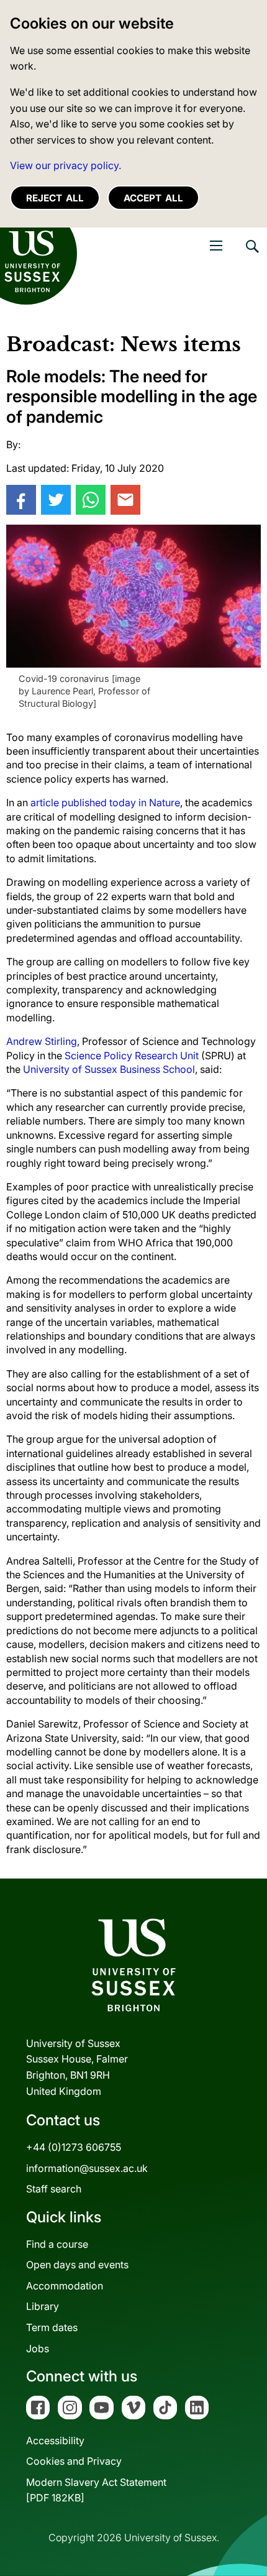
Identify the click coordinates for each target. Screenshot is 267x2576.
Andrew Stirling (42, 1041)
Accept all (153, 198)
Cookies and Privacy (74, 2461)
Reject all (55, 198)
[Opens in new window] (21, 500)
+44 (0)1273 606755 (74, 2147)
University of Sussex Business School (109, 1069)
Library (43, 2306)
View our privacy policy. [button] (66, 165)
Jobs (38, 2348)
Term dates (52, 2327)
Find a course (57, 2244)
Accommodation (65, 2286)
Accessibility (55, 2440)
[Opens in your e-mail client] (125, 500)
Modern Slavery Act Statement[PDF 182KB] (96, 2490)
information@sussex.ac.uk (87, 2168)
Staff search (54, 2189)
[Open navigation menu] (216, 246)
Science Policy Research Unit (132, 1056)
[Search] (251, 255)
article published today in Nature (105, 803)
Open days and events (77, 2265)
